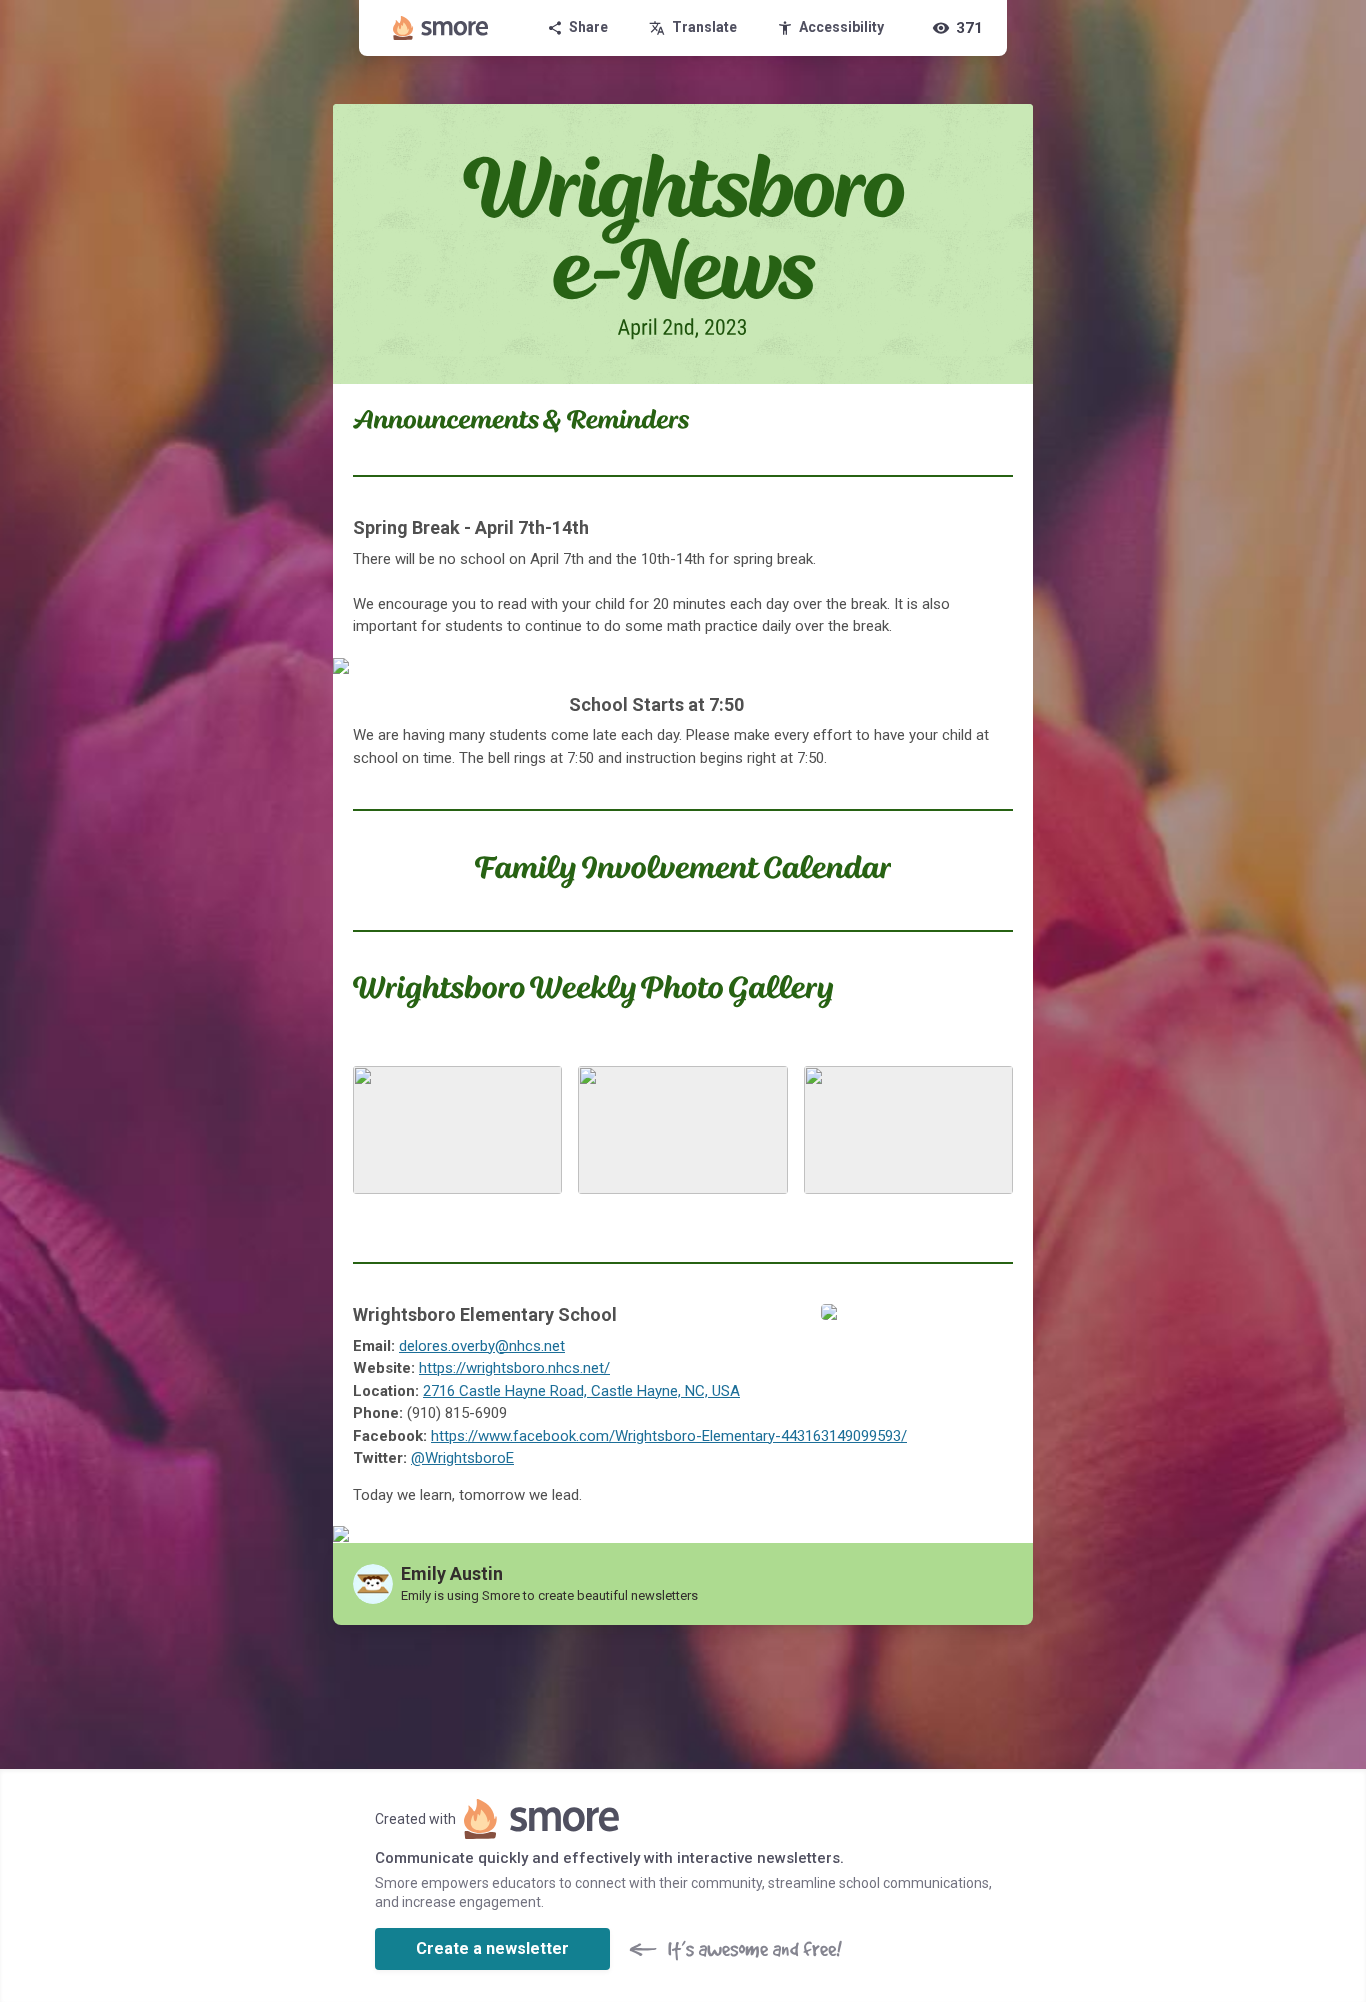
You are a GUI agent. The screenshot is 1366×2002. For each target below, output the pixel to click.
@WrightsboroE (462, 1458)
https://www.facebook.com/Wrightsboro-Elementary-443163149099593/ (669, 1436)
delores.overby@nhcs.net (482, 1346)
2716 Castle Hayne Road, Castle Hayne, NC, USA (581, 1391)
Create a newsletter (492, 1948)
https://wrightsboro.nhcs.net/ (514, 1368)
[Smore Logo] (441, 28)
